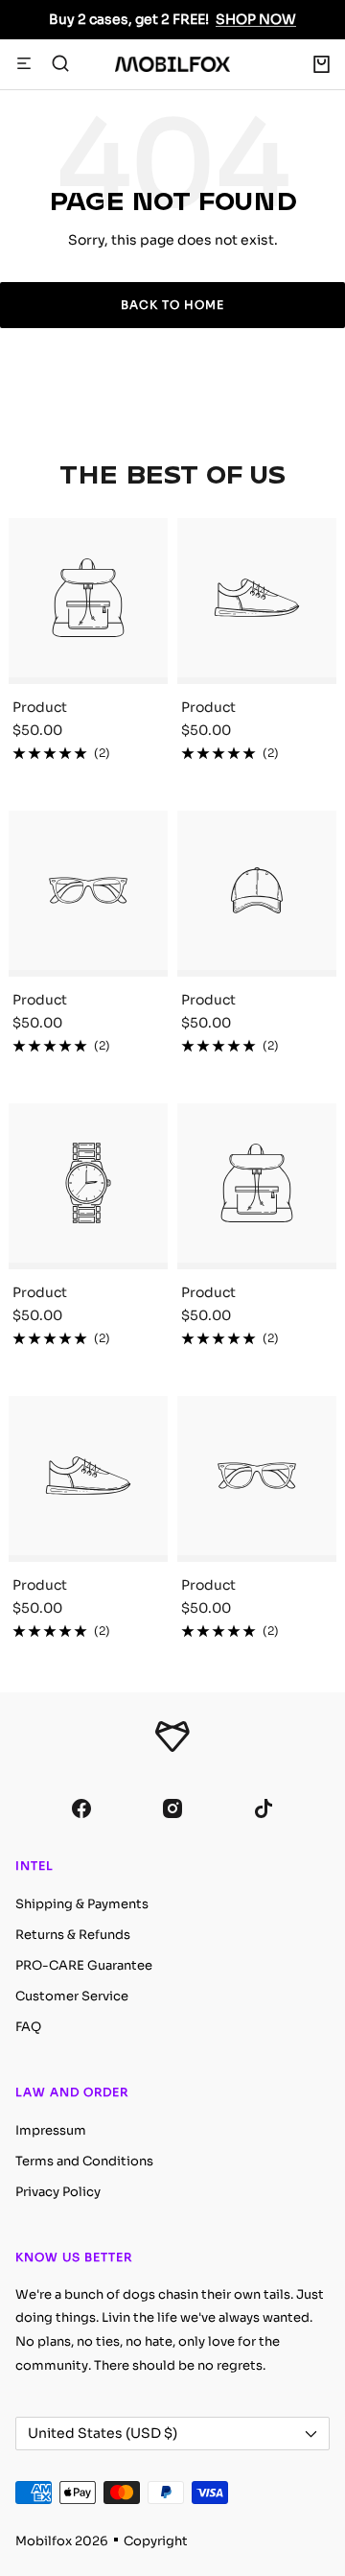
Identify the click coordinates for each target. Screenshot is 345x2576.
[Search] (60, 64)
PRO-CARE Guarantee (84, 1965)
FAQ (28, 2027)
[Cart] (322, 64)
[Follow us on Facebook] (82, 1809)
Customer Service (72, 1996)
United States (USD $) (103, 2433)
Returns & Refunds (73, 1935)
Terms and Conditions (84, 2161)
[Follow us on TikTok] (264, 1809)
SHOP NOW (256, 19)
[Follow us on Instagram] (173, 1809)
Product (40, 707)
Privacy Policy (58, 2192)
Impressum (51, 2130)
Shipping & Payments (82, 1904)
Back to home (172, 305)
